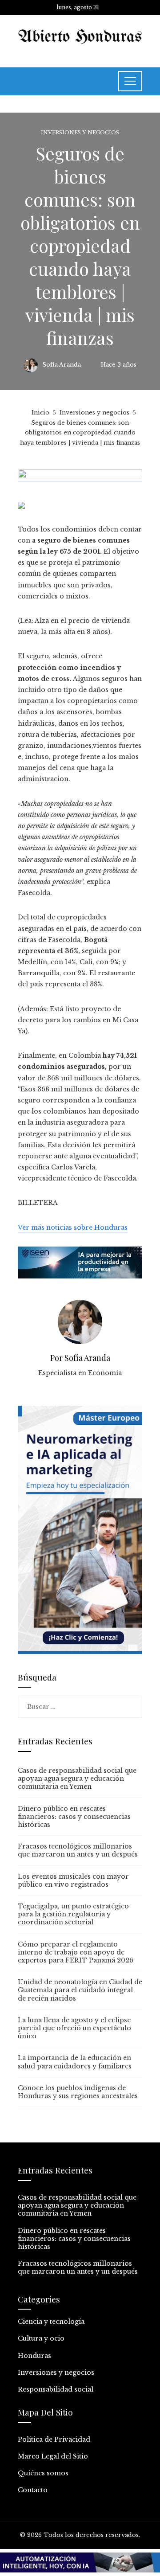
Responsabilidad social (56, 2389)
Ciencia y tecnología (51, 2322)
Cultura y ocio (41, 2338)
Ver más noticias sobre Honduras (73, 1227)
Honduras (34, 2356)
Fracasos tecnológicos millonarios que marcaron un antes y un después (78, 1850)
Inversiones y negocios (80, 133)
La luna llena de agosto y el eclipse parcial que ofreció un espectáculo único (74, 2028)
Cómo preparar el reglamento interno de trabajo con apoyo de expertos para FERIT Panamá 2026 (76, 1952)
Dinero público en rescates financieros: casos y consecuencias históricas (74, 1817)
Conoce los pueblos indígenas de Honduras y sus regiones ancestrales (78, 2092)
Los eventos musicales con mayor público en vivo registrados (73, 1880)
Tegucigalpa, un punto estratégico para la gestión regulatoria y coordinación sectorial (73, 1914)
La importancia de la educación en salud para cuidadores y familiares (75, 2062)
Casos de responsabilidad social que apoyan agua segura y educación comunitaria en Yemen (77, 1779)
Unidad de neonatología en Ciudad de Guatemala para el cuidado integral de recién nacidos (80, 1990)
